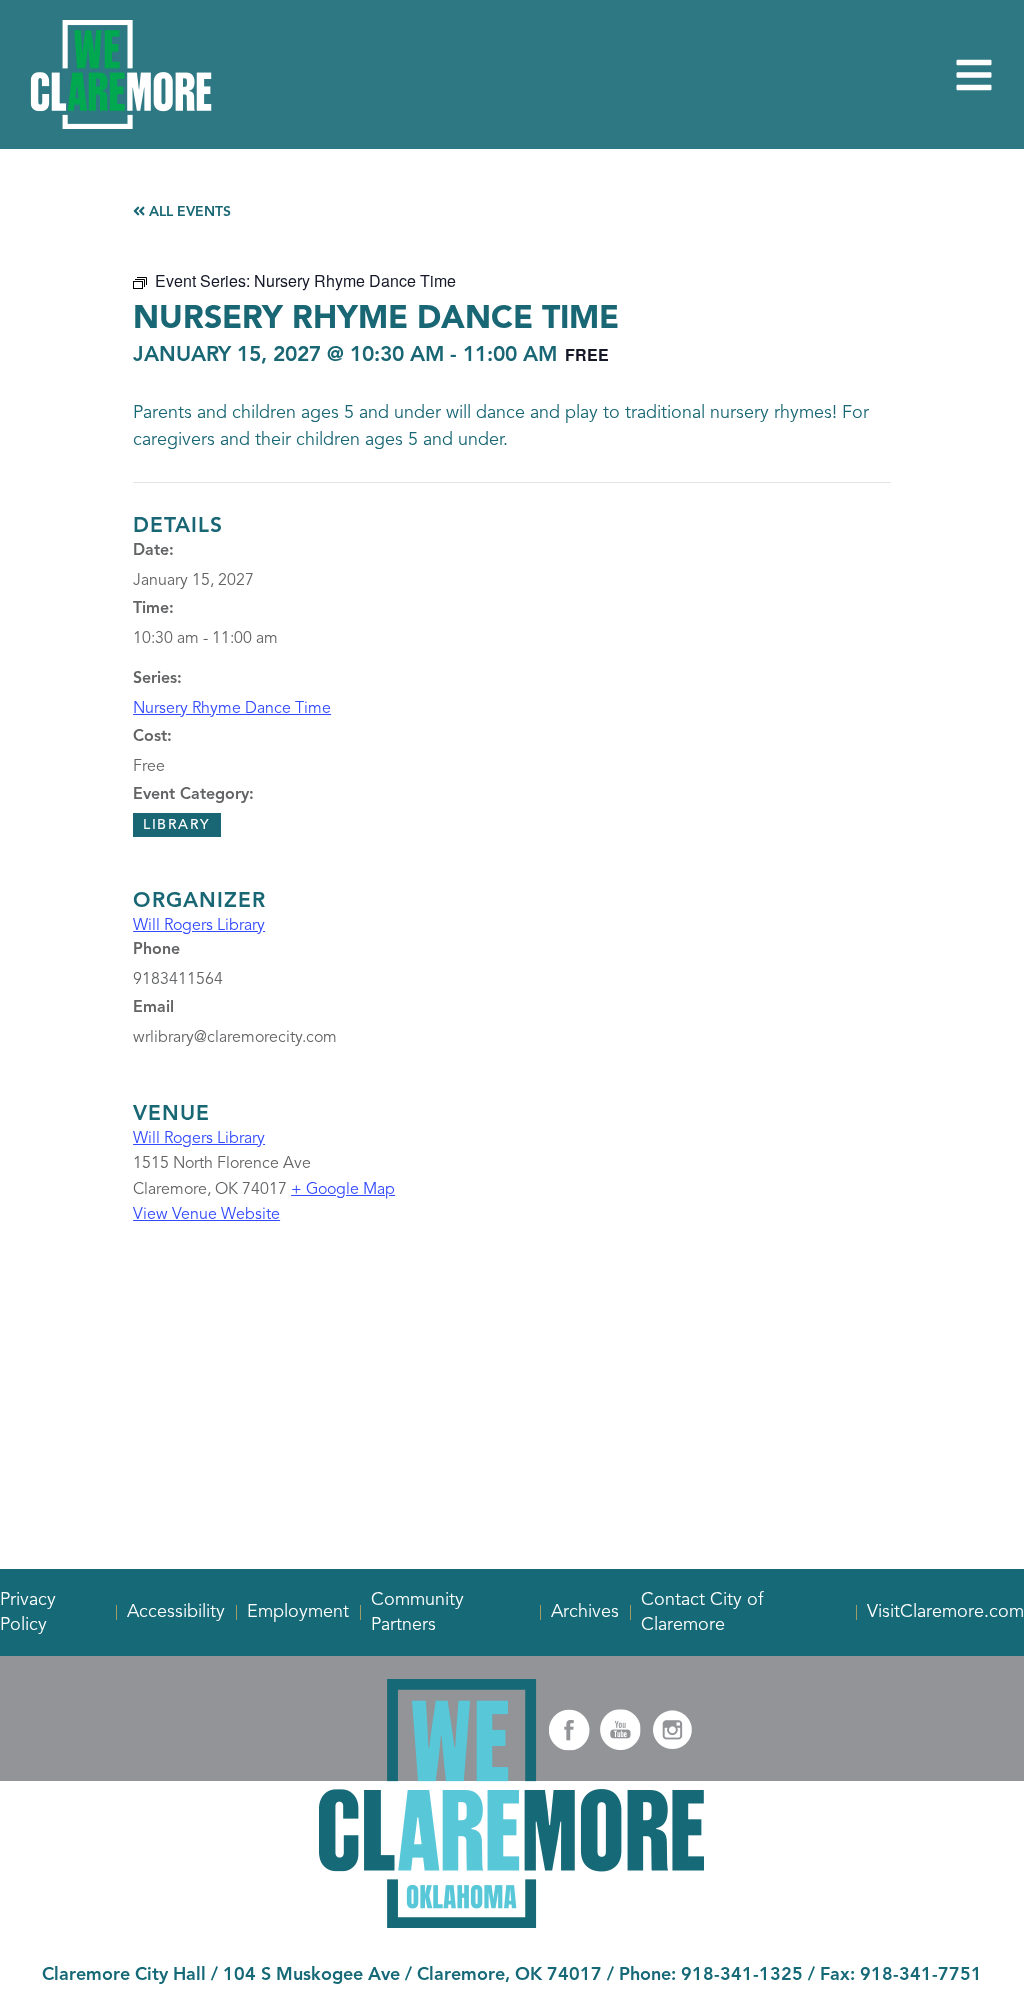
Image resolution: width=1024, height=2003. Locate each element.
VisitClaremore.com (945, 1612)
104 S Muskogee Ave (311, 1975)
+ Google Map (343, 1190)
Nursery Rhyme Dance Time (232, 709)
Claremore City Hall (124, 1975)
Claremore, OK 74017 (509, 1975)
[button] (974, 75)
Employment (298, 1612)
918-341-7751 (921, 1975)
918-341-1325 (742, 1975)
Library (177, 825)
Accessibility (176, 1612)
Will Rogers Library (199, 926)
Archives (585, 1612)
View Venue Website (206, 1215)
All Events (188, 212)
